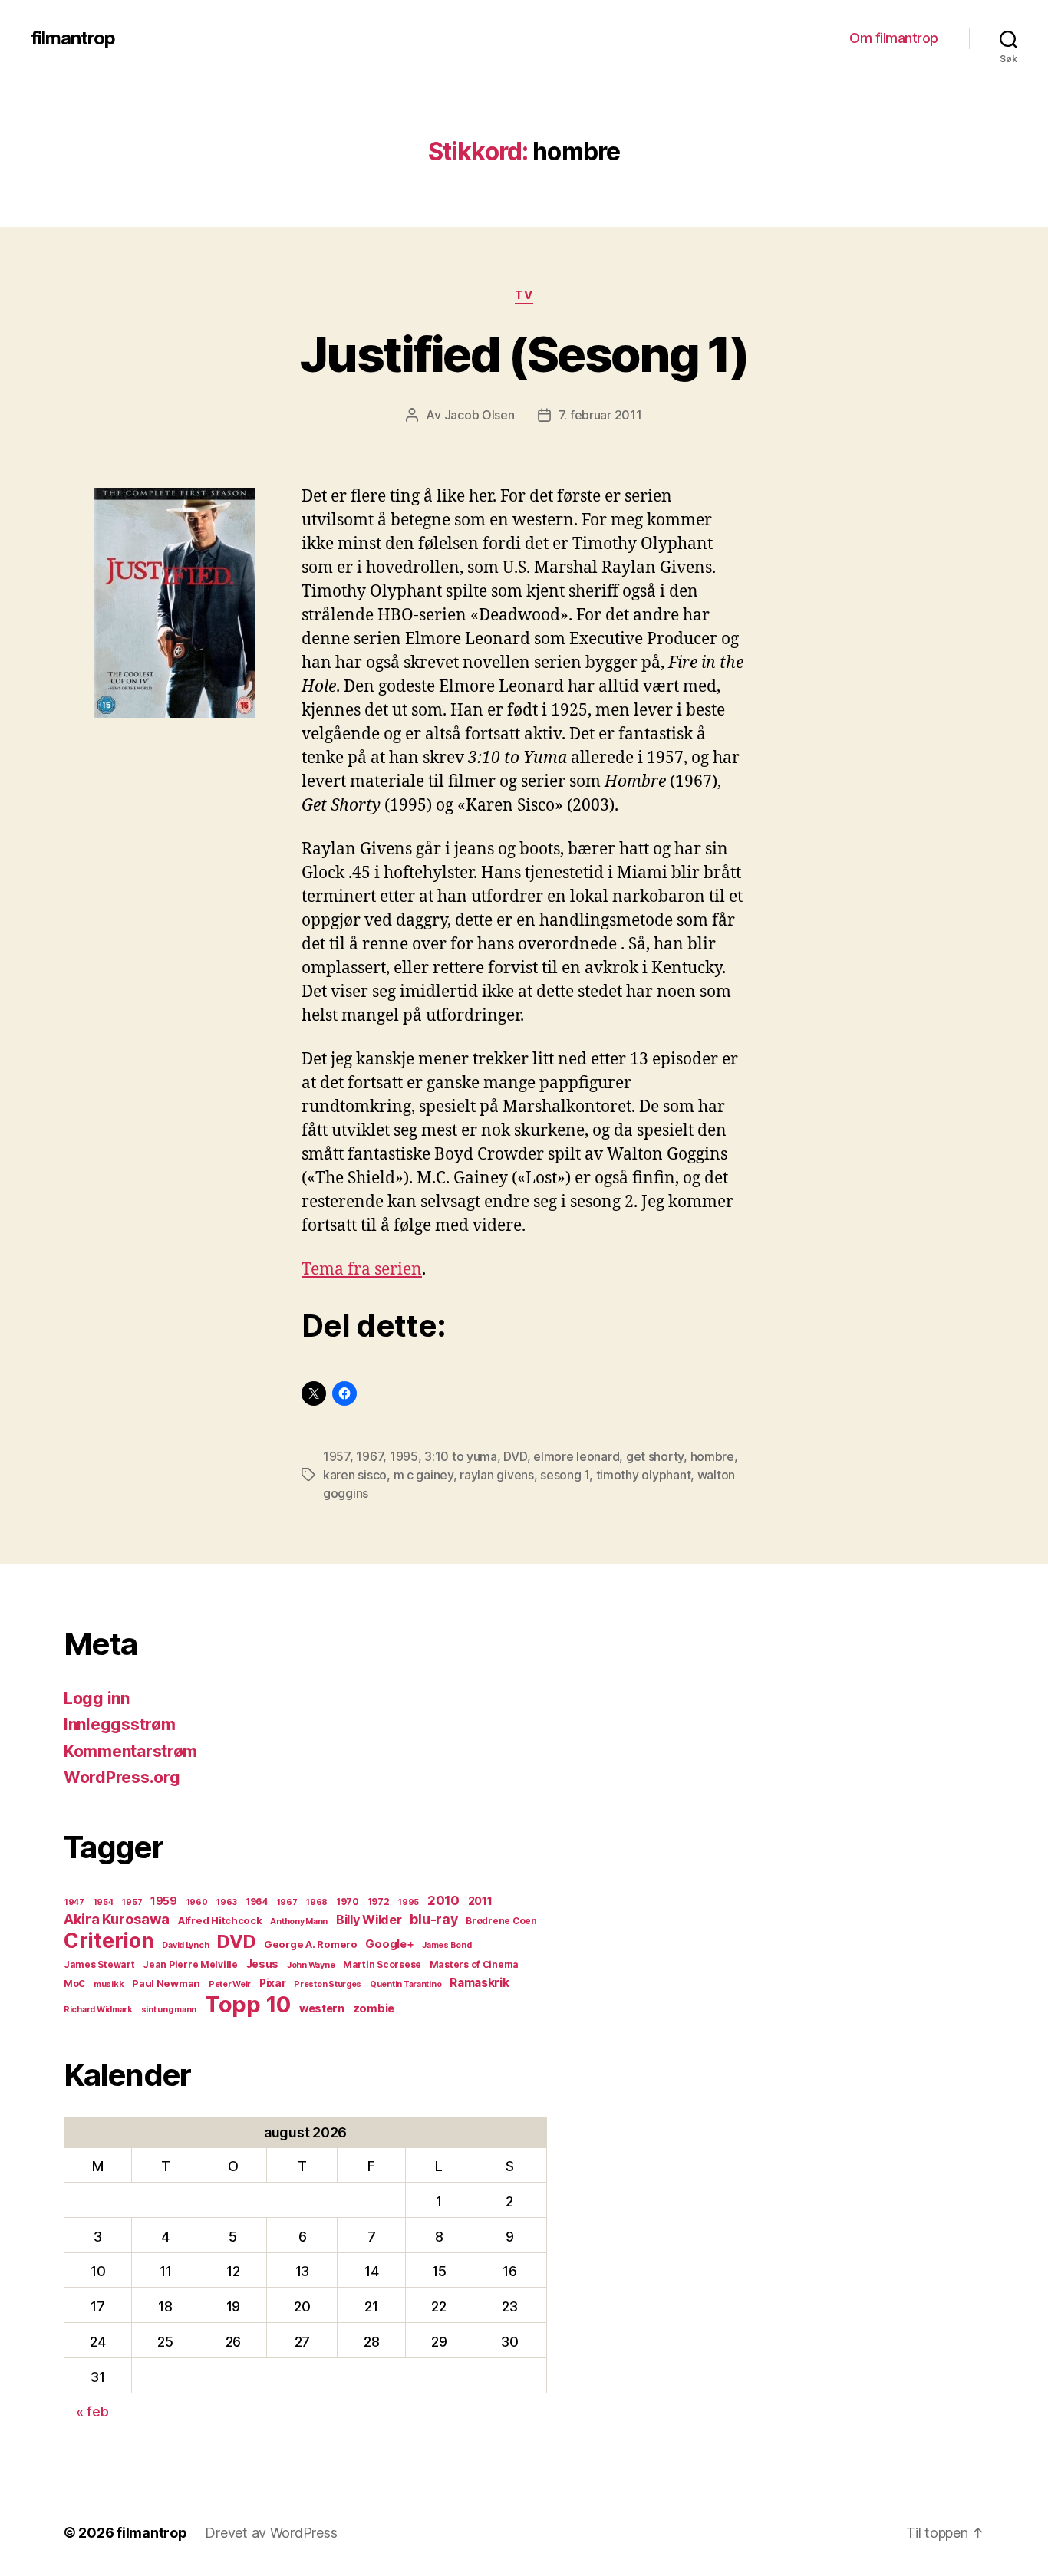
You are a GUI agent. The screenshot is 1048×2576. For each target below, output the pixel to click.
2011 (480, 1901)
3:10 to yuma (461, 1456)
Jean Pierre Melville (190, 1964)
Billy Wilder (369, 1920)
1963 (226, 1902)
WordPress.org (122, 1777)
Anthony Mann (299, 1921)
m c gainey (423, 1475)
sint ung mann (169, 2010)
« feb (92, 2412)
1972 (379, 1902)
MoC (74, 1984)
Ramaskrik (480, 1983)
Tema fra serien (362, 1270)
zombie (374, 2008)
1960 (197, 1902)
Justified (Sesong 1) (524, 354)
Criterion (109, 1940)
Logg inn (97, 1698)
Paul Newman (166, 1983)
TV (524, 295)
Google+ (389, 1944)
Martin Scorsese (382, 1964)
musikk (109, 1984)
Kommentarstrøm (130, 1751)
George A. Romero (311, 1944)
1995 (404, 1456)
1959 (164, 1901)
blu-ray (433, 1919)
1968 (316, 1902)
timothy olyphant (644, 1475)
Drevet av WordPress (271, 2533)
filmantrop (73, 38)
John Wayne (311, 1965)
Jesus (263, 1964)
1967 (369, 1456)
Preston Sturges (328, 1984)
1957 (336, 1456)
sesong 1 (565, 1475)
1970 (348, 1902)
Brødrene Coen (501, 1921)
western (322, 2008)
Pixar (273, 1983)
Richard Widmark (98, 2010)
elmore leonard (576, 1456)
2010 (443, 1900)
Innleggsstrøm (120, 1724)
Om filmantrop (894, 38)
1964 (257, 1902)
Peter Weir (230, 1984)
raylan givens (497, 1475)
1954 (103, 1902)
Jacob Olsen (480, 415)
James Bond (447, 1945)
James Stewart (99, 1964)
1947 (74, 1902)
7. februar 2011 (600, 415)
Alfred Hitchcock (220, 1920)
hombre (712, 1456)
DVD (515, 1456)
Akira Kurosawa (117, 1919)
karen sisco (355, 1475)
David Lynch (185, 1945)
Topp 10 (248, 2004)
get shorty (655, 1456)
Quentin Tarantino (405, 1984)
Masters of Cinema (474, 1964)
